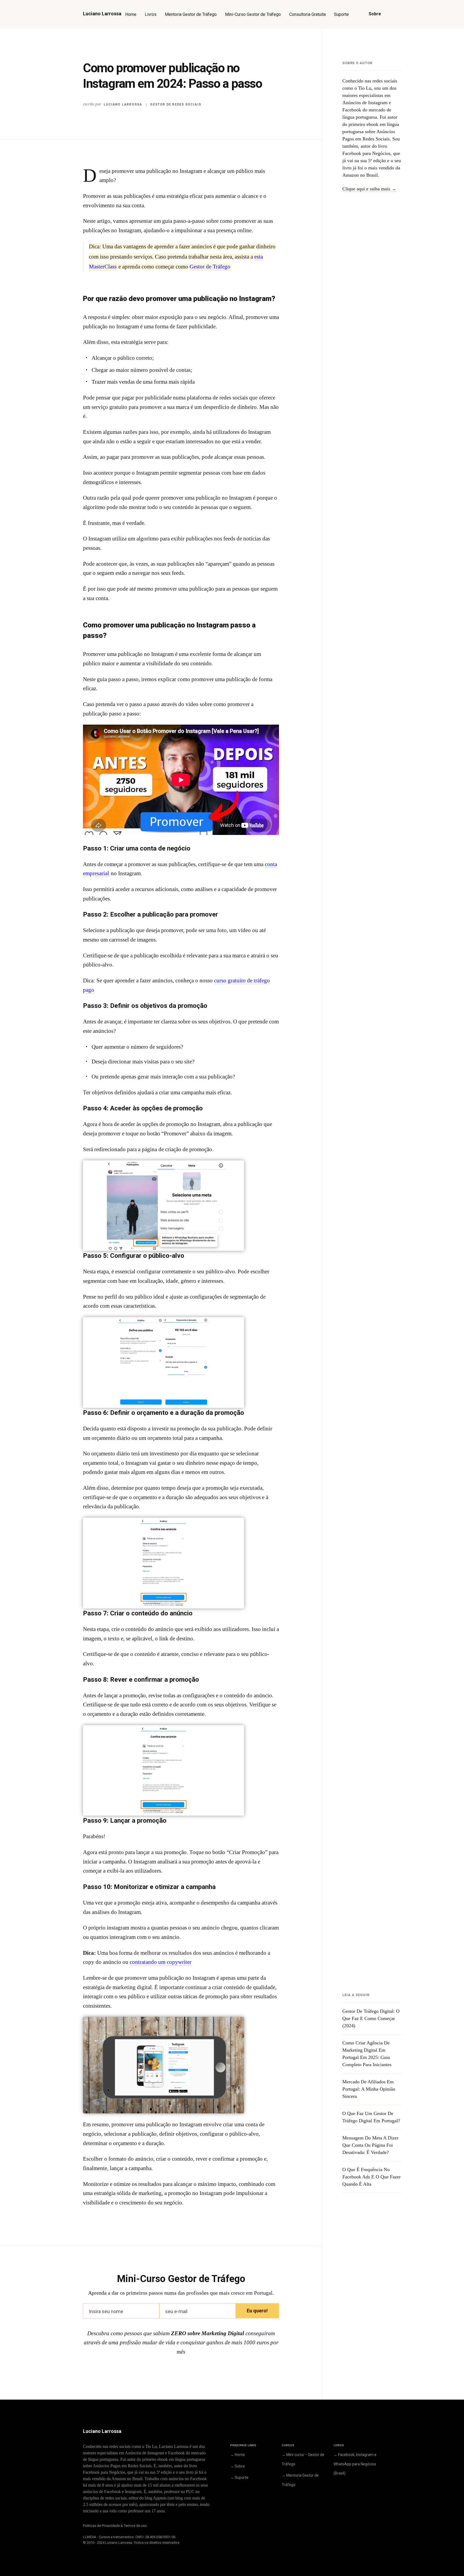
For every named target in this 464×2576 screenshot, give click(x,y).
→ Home (238, 2455)
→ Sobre (238, 2466)
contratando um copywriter (161, 1962)
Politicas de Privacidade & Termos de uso (115, 2526)
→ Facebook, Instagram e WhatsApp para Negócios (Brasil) (355, 2464)
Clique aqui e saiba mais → (369, 189)
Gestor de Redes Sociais (176, 104)
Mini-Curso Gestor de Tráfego (253, 14)
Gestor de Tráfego (210, 267)
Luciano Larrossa (123, 104)
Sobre (375, 14)
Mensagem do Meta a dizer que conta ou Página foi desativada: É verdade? (370, 2145)
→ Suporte (239, 2477)
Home (131, 14)
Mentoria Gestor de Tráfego (191, 14)
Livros (151, 14)
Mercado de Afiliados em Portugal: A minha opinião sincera (369, 2089)
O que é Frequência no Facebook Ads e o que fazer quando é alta (371, 2177)
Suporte (341, 14)
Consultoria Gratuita (307, 14)
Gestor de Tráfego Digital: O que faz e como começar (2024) (371, 2018)
